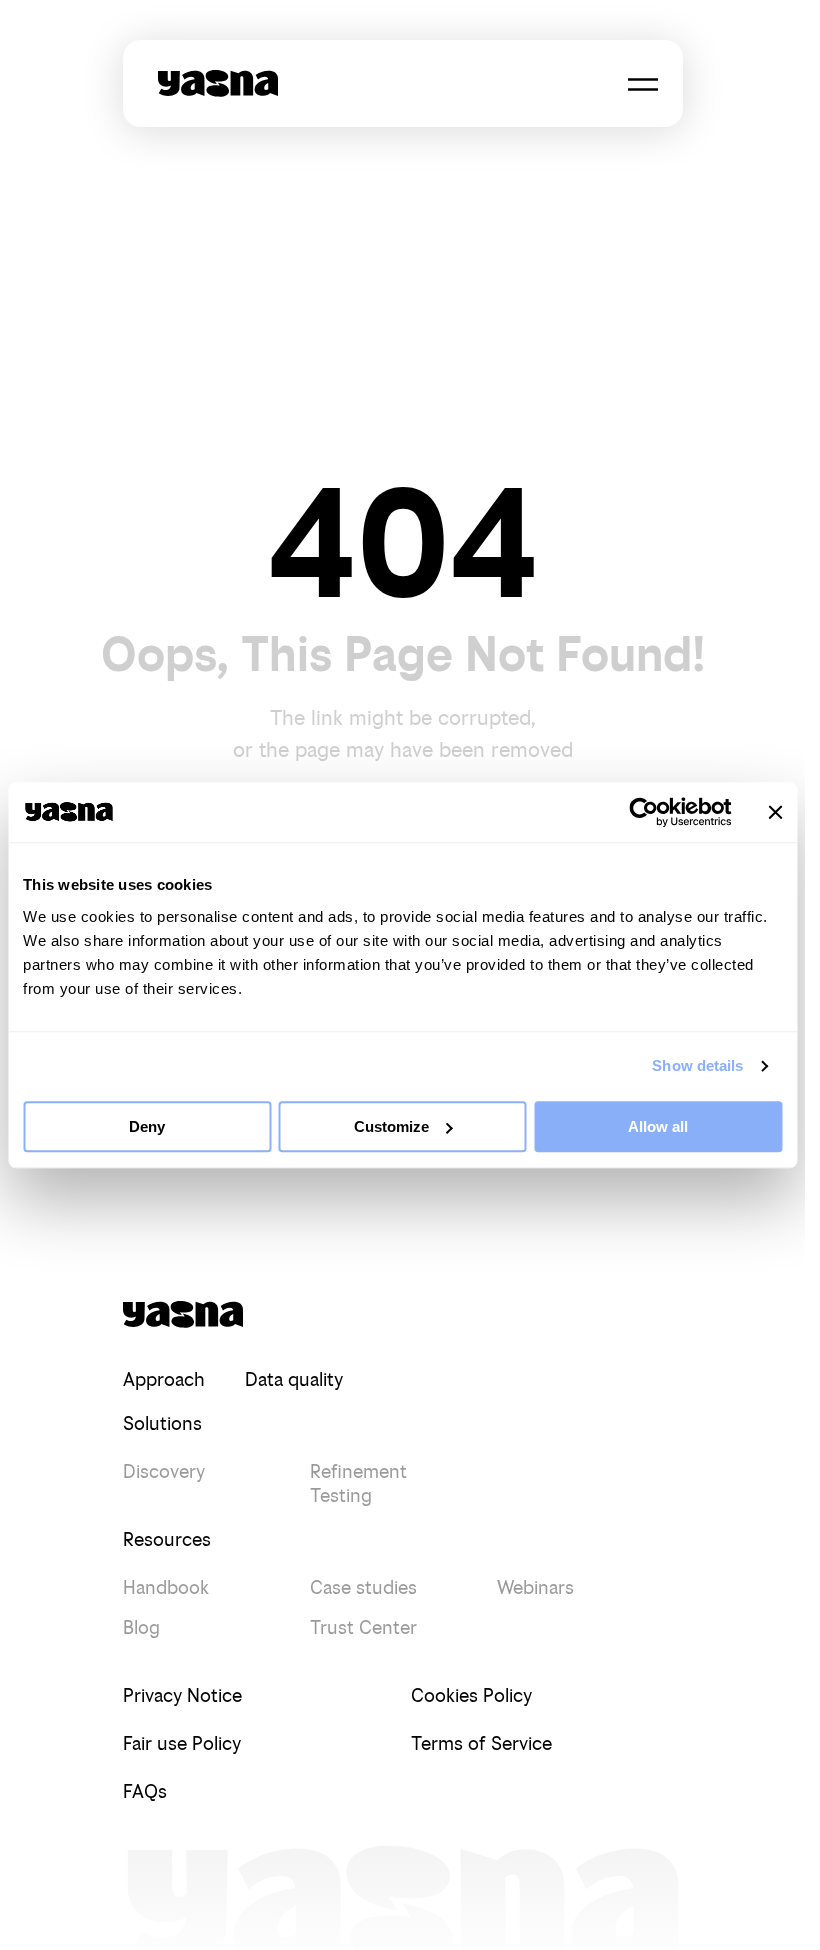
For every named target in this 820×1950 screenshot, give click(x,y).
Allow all (658, 1126)
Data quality (294, 1379)
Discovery (164, 1471)
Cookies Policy (471, 1695)
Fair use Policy (182, 1743)
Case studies (363, 1587)
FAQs (145, 1791)
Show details (697, 1065)
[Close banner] (775, 812)
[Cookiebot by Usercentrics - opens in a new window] (643, 812)
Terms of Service (481, 1743)
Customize (391, 1126)
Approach (164, 1379)
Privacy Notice (182, 1695)
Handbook (166, 1587)
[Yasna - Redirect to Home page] (218, 83)
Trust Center (363, 1627)
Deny (147, 1126)
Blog (141, 1627)
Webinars (535, 1587)
